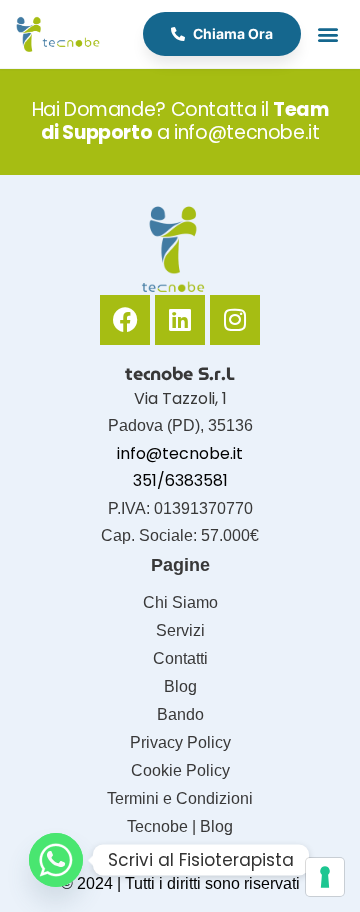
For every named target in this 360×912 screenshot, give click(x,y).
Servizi (180, 630)
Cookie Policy (180, 770)
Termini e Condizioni (180, 798)
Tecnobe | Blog (180, 826)
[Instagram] (235, 320)
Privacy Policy (180, 742)
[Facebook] (125, 320)
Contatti (180, 658)
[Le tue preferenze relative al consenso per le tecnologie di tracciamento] (325, 877)
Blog (180, 686)
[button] (327, 34)
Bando (180, 714)
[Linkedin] (180, 320)
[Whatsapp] (56, 860)
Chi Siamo (180, 602)
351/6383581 (180, 480)
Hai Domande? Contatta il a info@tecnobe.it (180, 121)
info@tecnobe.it (180, 453)
